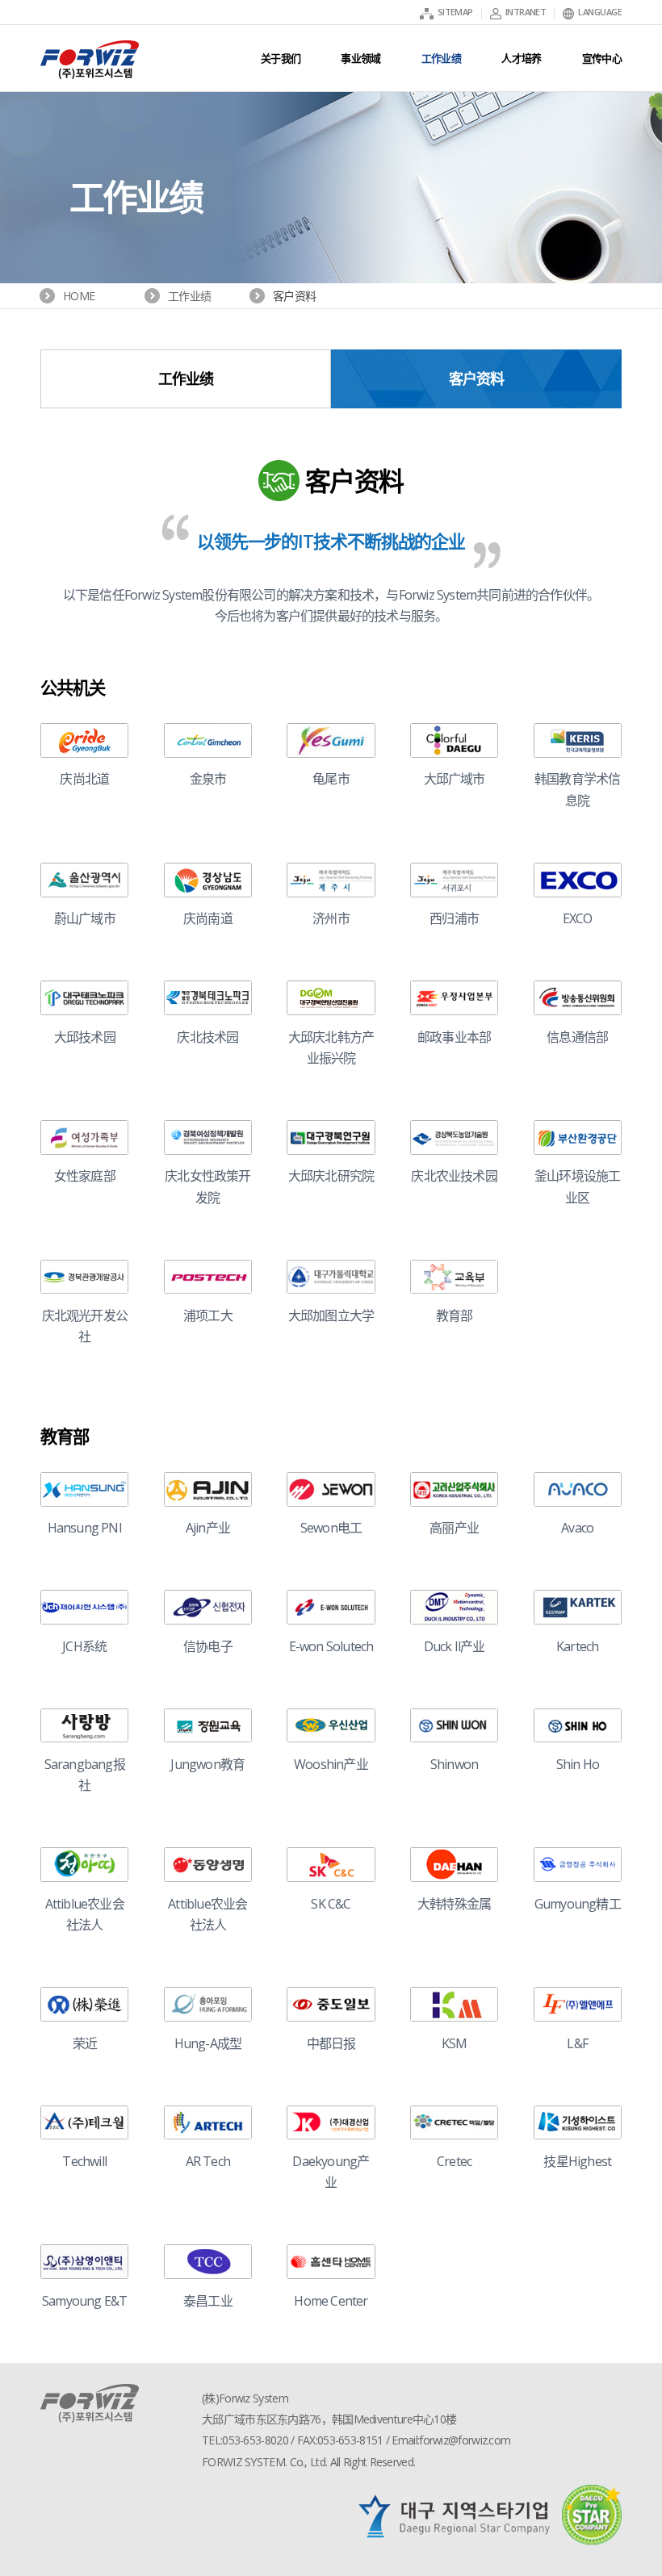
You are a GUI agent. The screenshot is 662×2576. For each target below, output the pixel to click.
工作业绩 (186, 378)
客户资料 (477, 378)
